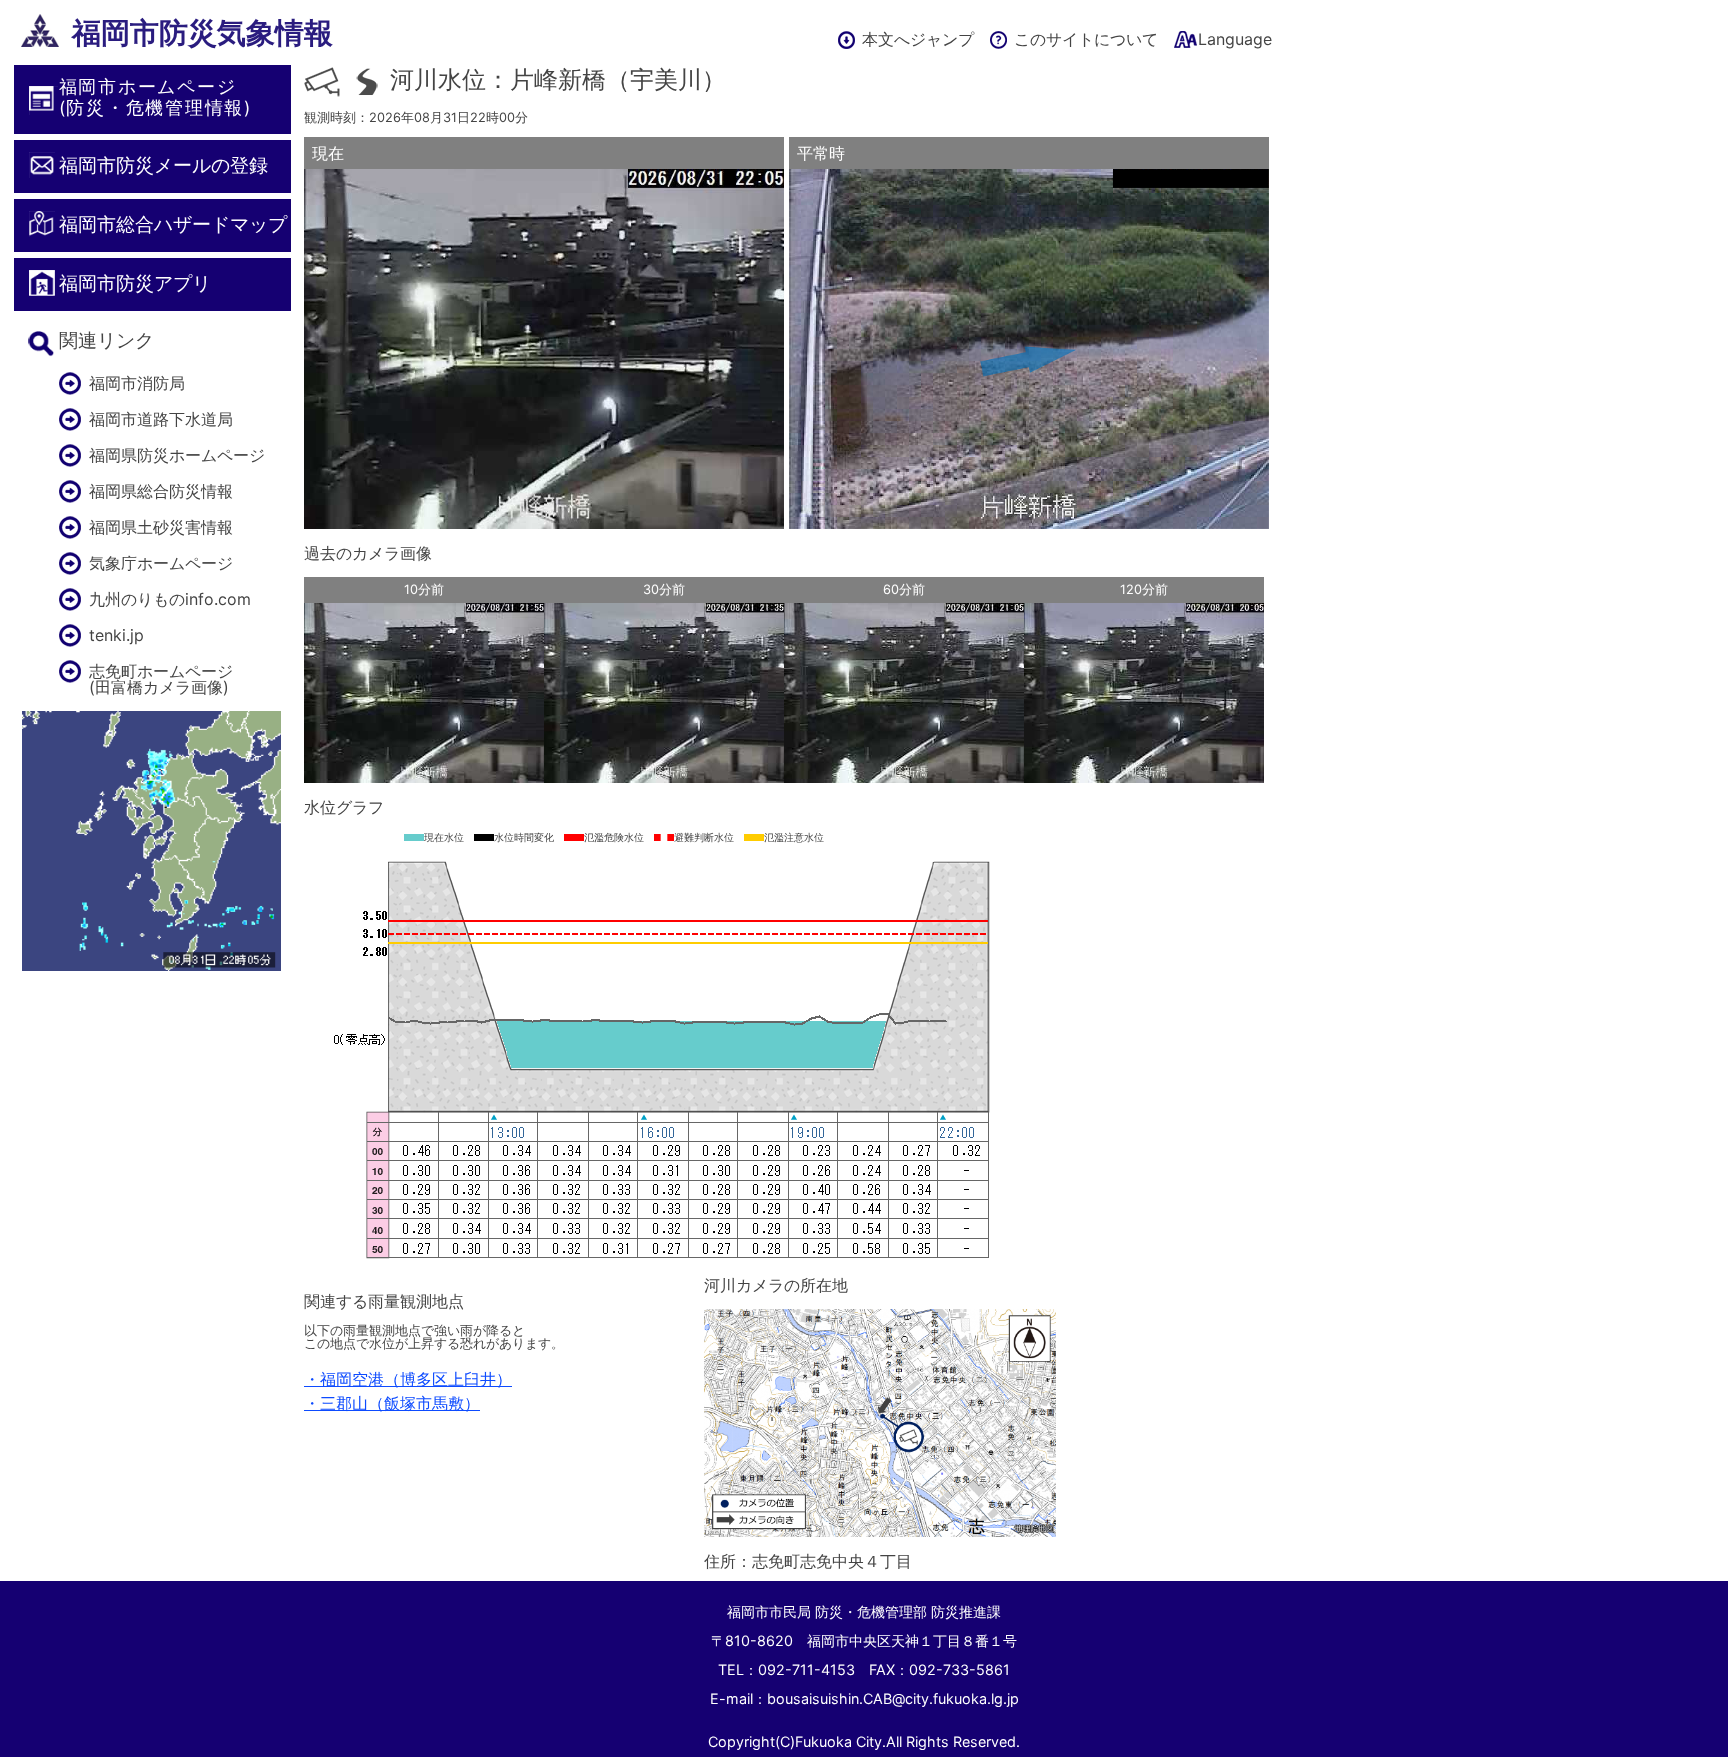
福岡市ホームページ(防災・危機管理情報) (155, 97)
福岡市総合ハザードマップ (173, 224)
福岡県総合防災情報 (161, 491)
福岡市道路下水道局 (161, 419)
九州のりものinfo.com (170, 599)
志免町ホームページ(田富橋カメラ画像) (161, 679)
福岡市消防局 (137, 383)
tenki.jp (116, 635)
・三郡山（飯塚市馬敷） (392, 1403)
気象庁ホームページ (161, 563)
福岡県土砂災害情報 (161, 527)
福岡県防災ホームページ (177, 455)
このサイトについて (1086, 39)
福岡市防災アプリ (135, 283)
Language (1235, 39)
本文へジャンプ (918, 39)
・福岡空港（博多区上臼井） (408, 1379)
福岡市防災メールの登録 (163, 165)
